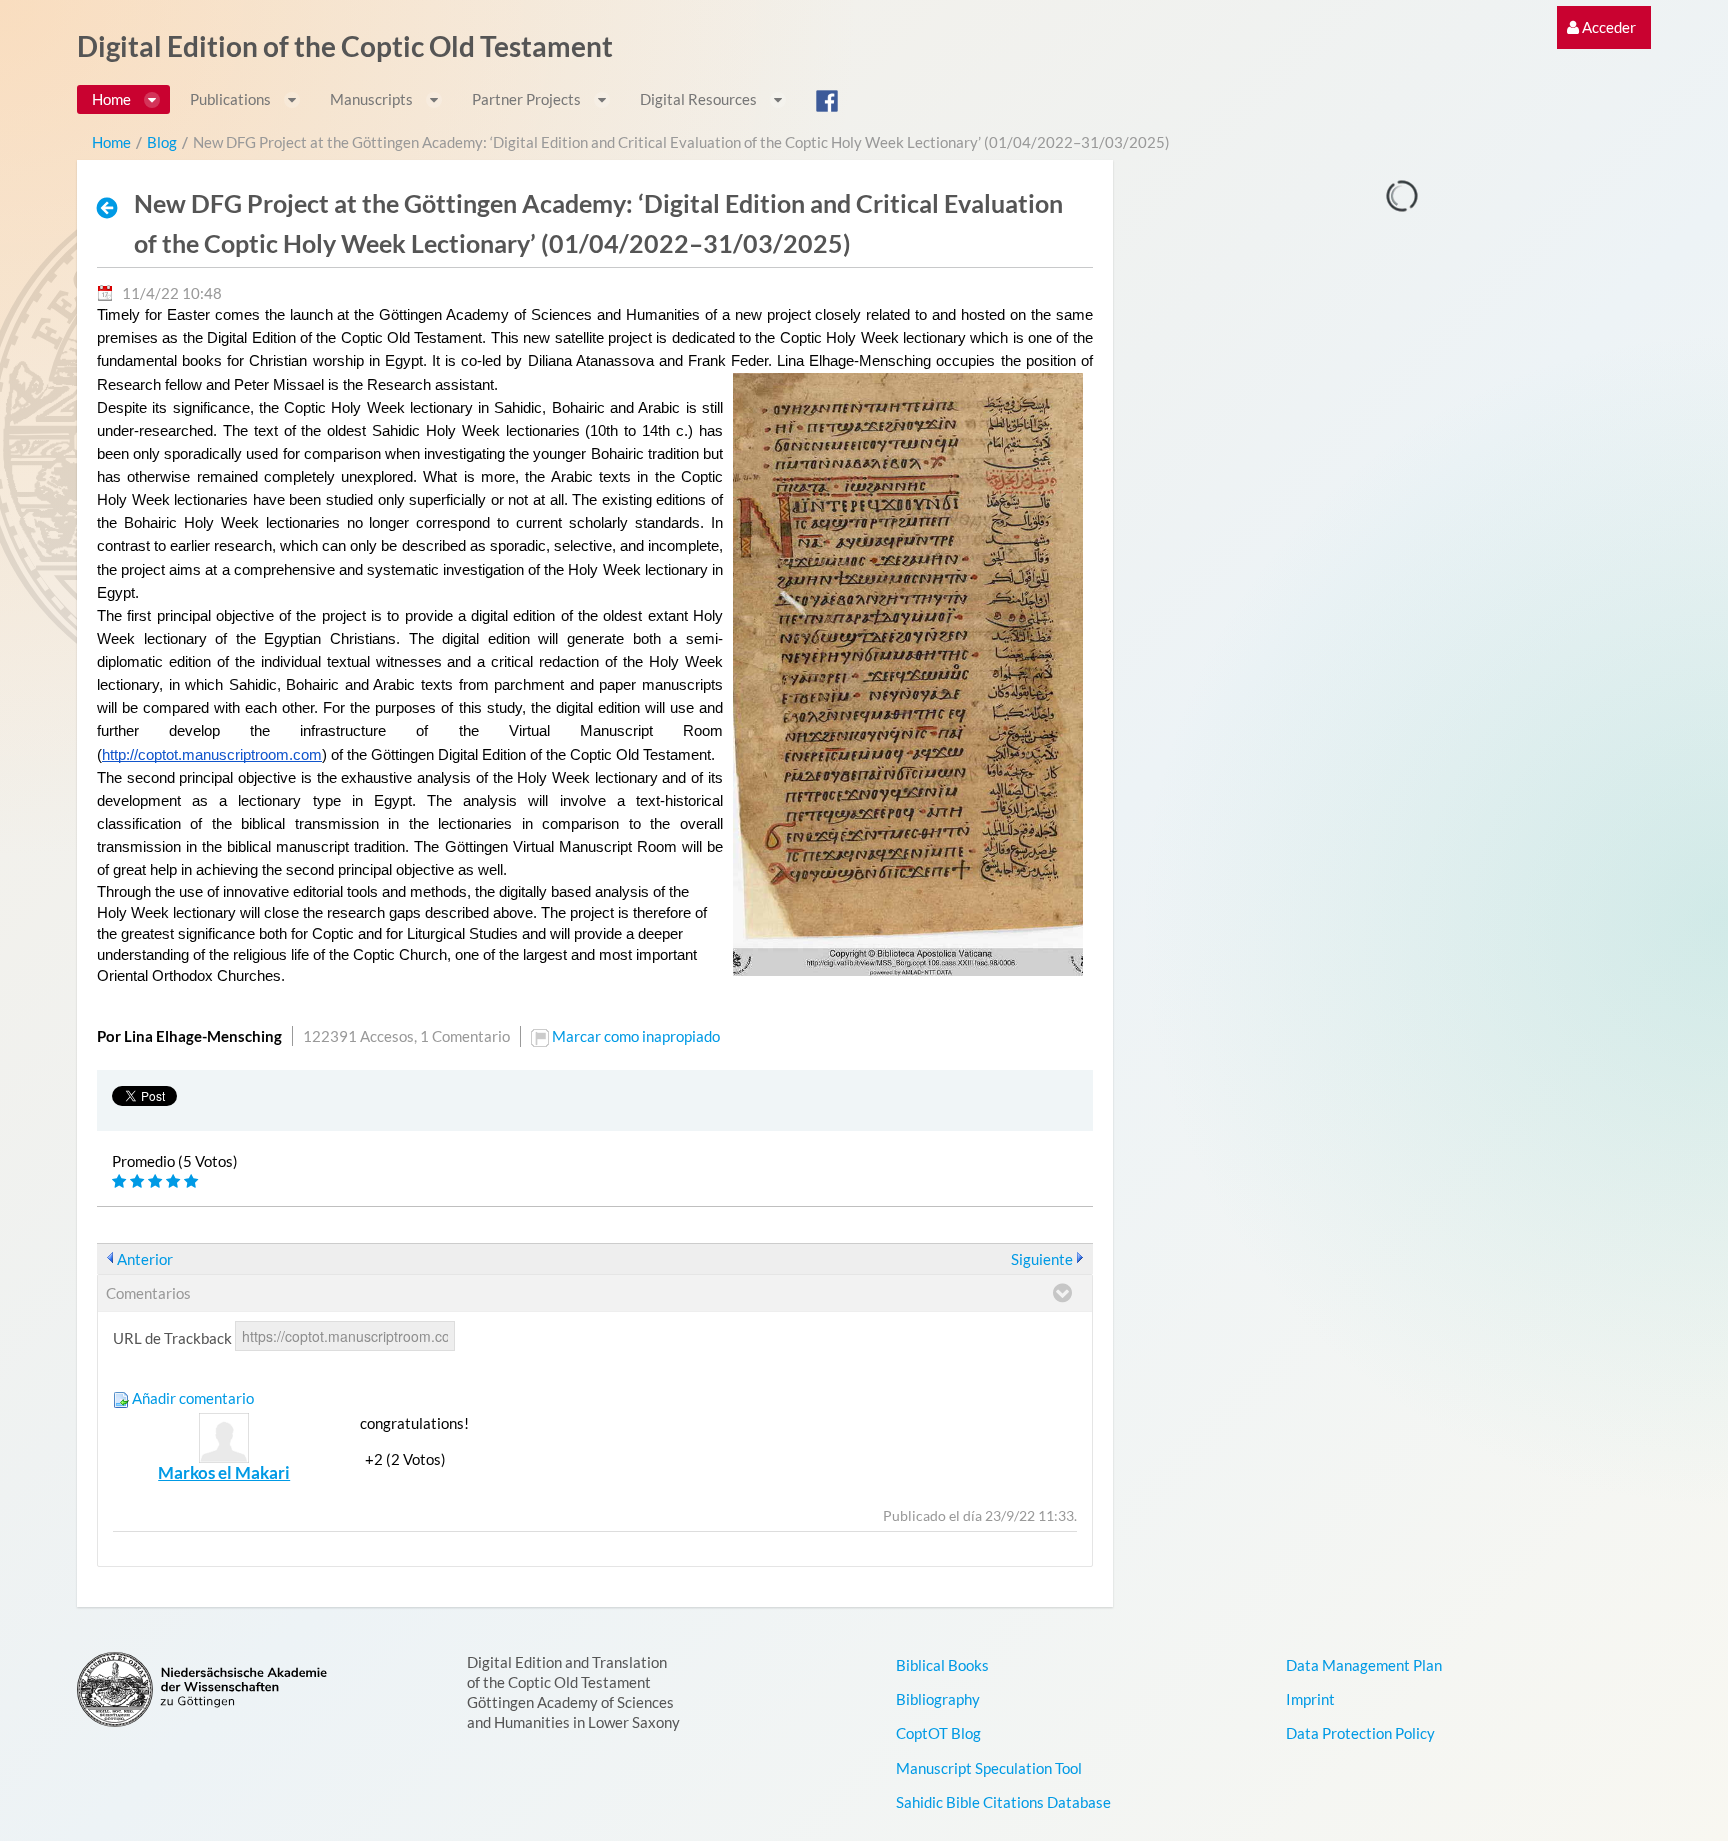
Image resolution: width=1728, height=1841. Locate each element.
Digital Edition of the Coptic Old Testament (345, 46)
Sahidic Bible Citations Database (1003, 1802)
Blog (162, 142)
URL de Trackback (172, 1338)
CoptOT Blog (938, 1733)
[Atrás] (113, 207)
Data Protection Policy (1360, 1733)
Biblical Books (942, 1665)
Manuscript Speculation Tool (989, 1768)
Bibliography (938, 1699)
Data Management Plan (1364, 1665)
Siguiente (1042, 1259)
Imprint (1310, 1699)
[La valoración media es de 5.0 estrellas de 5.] (121, 1181)
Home (111, 142)
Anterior (145, 1259)
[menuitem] (1601, 27)
